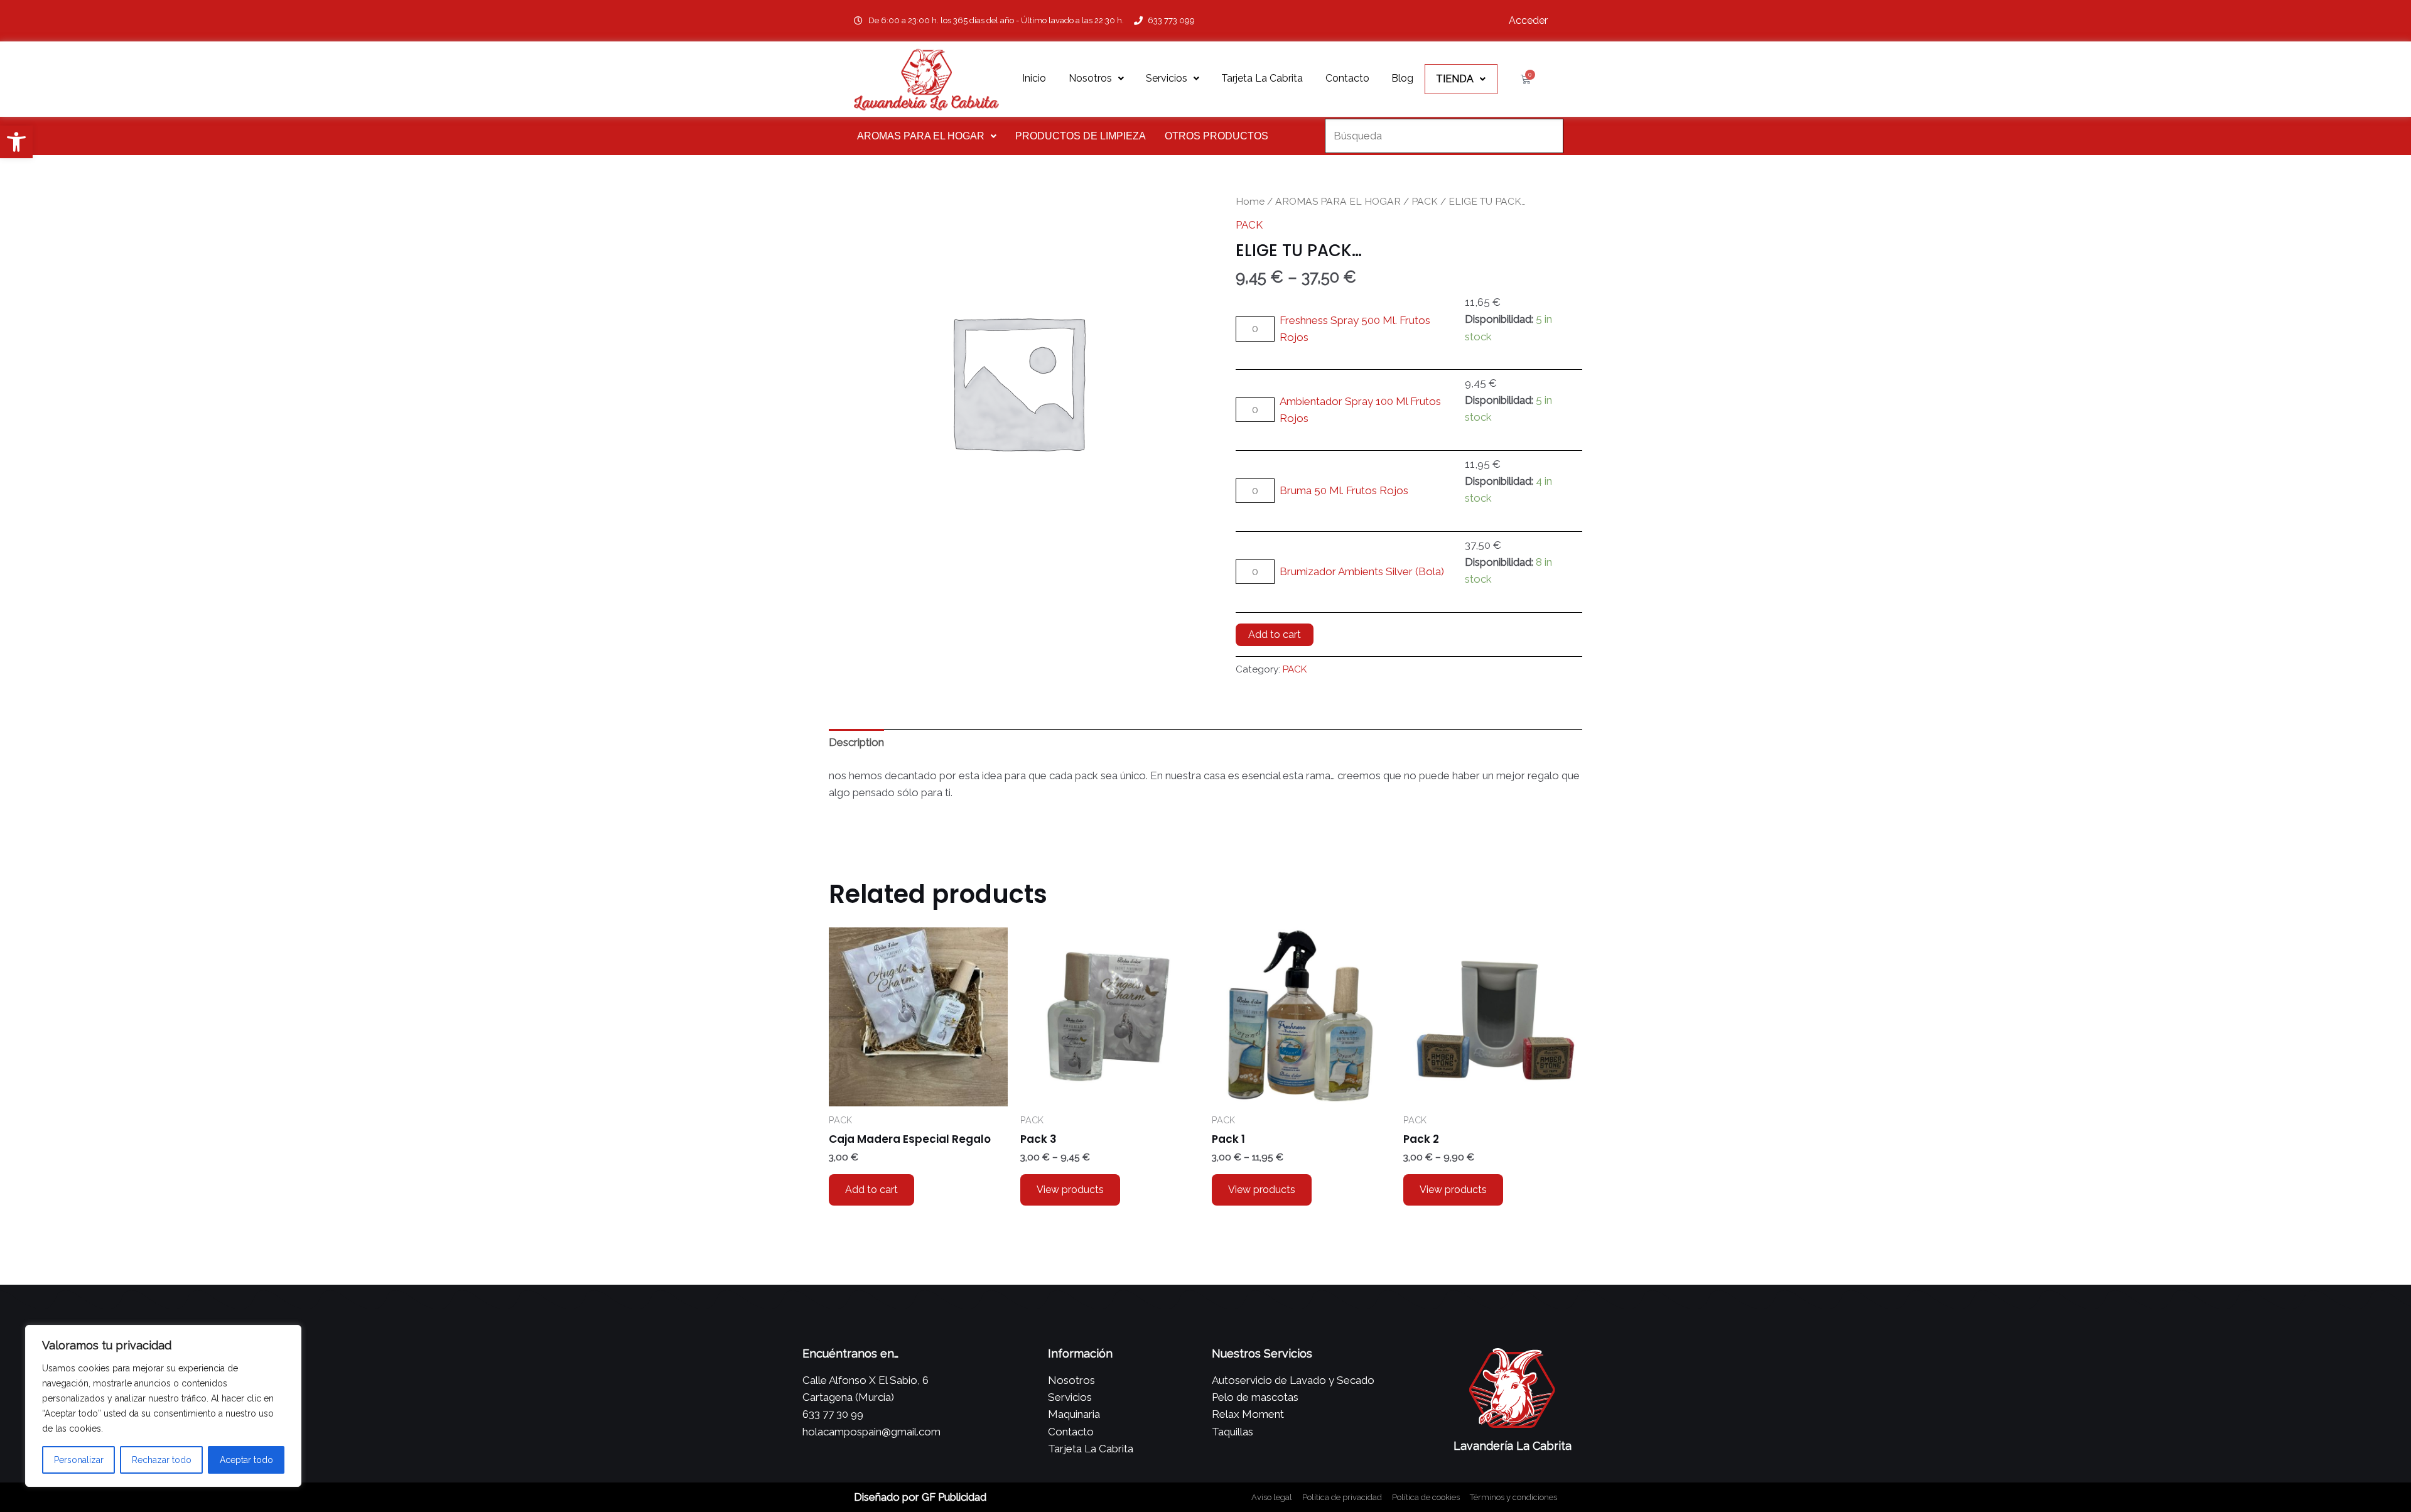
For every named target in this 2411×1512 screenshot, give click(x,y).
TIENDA (1455, 79)
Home (1250, 201)
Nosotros (1090, 78)
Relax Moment (1248, 1414)
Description (856, 742)
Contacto (1347, 78)
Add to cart (1275, 634)
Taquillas (1232, 1432)
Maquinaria (1074, 1414)
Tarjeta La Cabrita (1262, 78)
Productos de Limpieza (1081, 136)
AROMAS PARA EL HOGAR (921, 136)
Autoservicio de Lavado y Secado (1293, 1380)
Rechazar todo (162, 1460)
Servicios (1167, 78)
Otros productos (1216, 136)
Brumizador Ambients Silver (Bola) (1362, 571)
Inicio (1034, 78)
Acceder (1528, 20)
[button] (16, 142)
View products (1070, 1190)
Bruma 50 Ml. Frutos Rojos (1344, 490)
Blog (1402, 78)
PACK (1425, 201)
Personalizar (79, 1460)
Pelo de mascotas (1255, 1397)
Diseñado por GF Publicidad (920, 1497)
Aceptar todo (246, 1460)
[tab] (856, 743)
